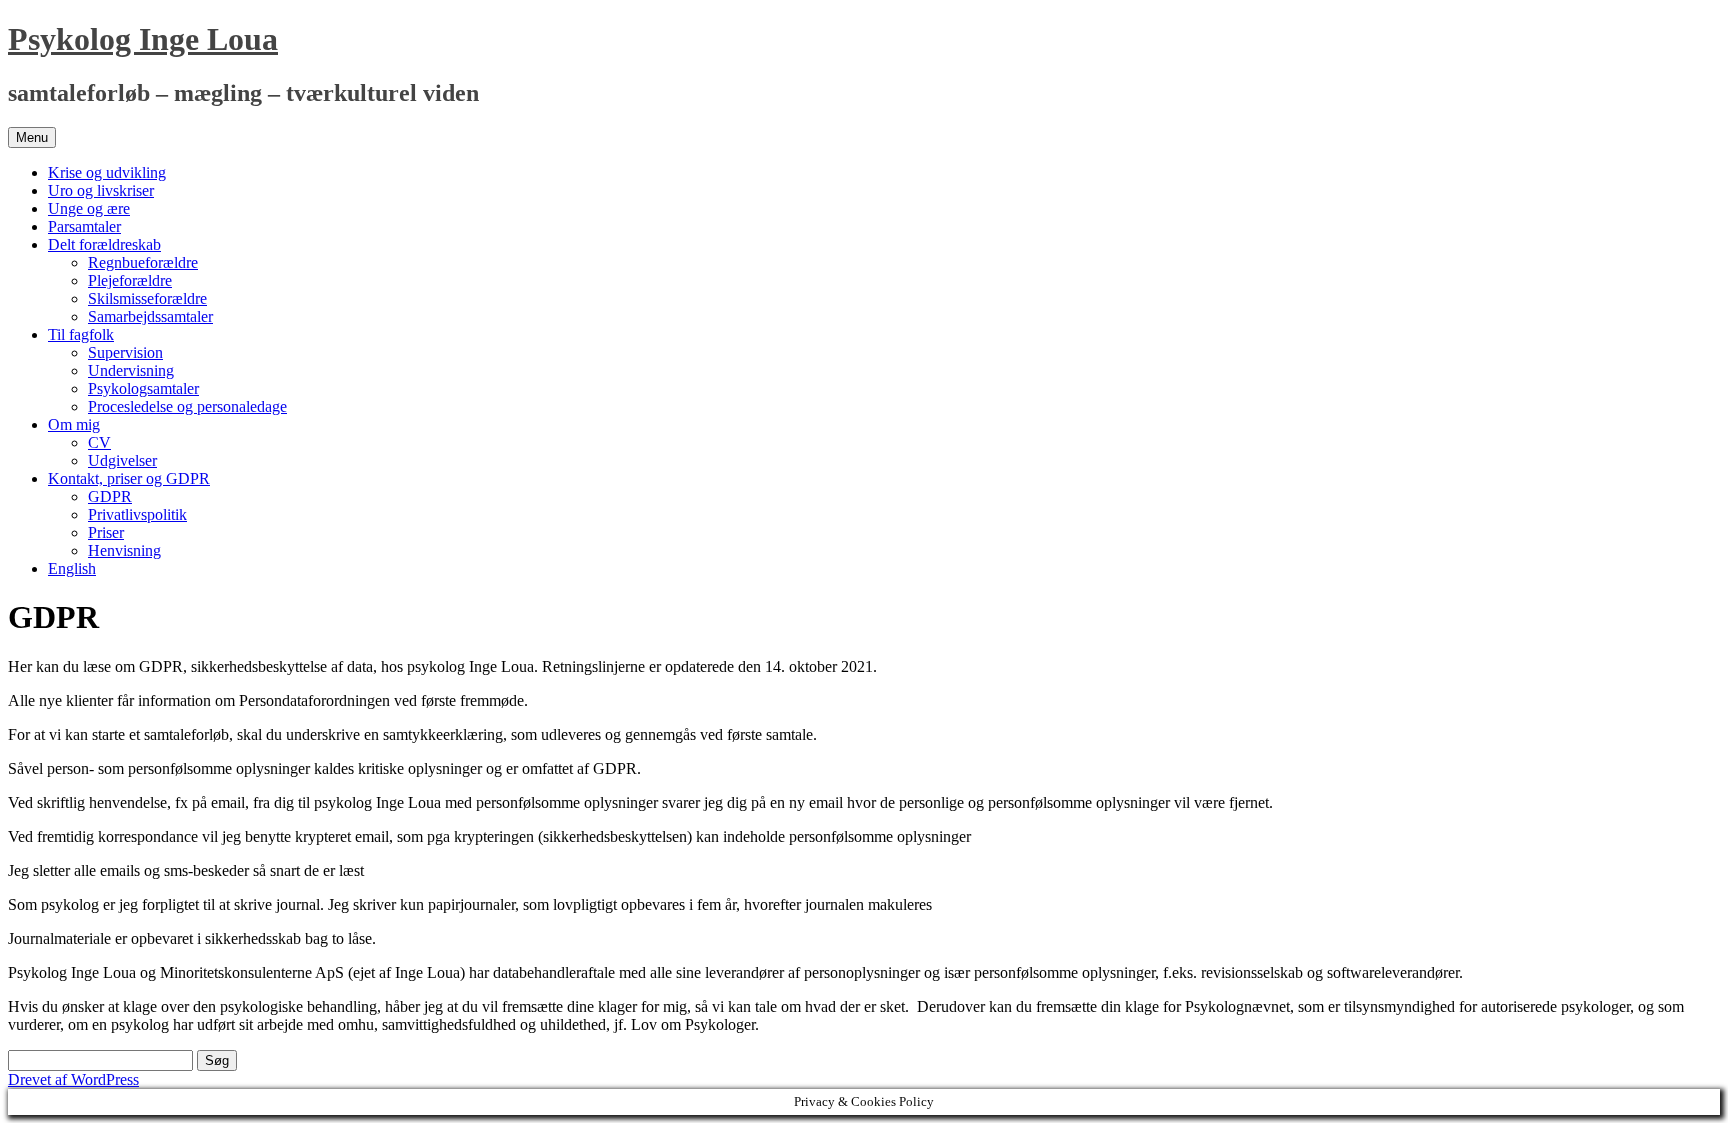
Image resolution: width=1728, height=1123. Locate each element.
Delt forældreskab (104, 244)
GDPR (110, 496)
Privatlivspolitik (137, 514)
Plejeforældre (130, 280)
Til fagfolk (81, 334)
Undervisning (131, 370)
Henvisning (124, 550)
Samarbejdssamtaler (150, 316)
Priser (106, 532)
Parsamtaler (84, 226)
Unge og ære (89, 208)
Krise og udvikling (107, 172)
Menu (32, 137)
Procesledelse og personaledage (187, 406)
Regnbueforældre (143, 262)
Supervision (125, 352)
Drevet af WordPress (73, 1079)
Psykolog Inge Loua (143, 39)
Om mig (74, 424)
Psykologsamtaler (143, 388)
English (72, 568)
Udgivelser (122, 460)
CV (99, 442)
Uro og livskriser (101, 190)
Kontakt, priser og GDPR (129, 478)
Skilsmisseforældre (147, 298)
